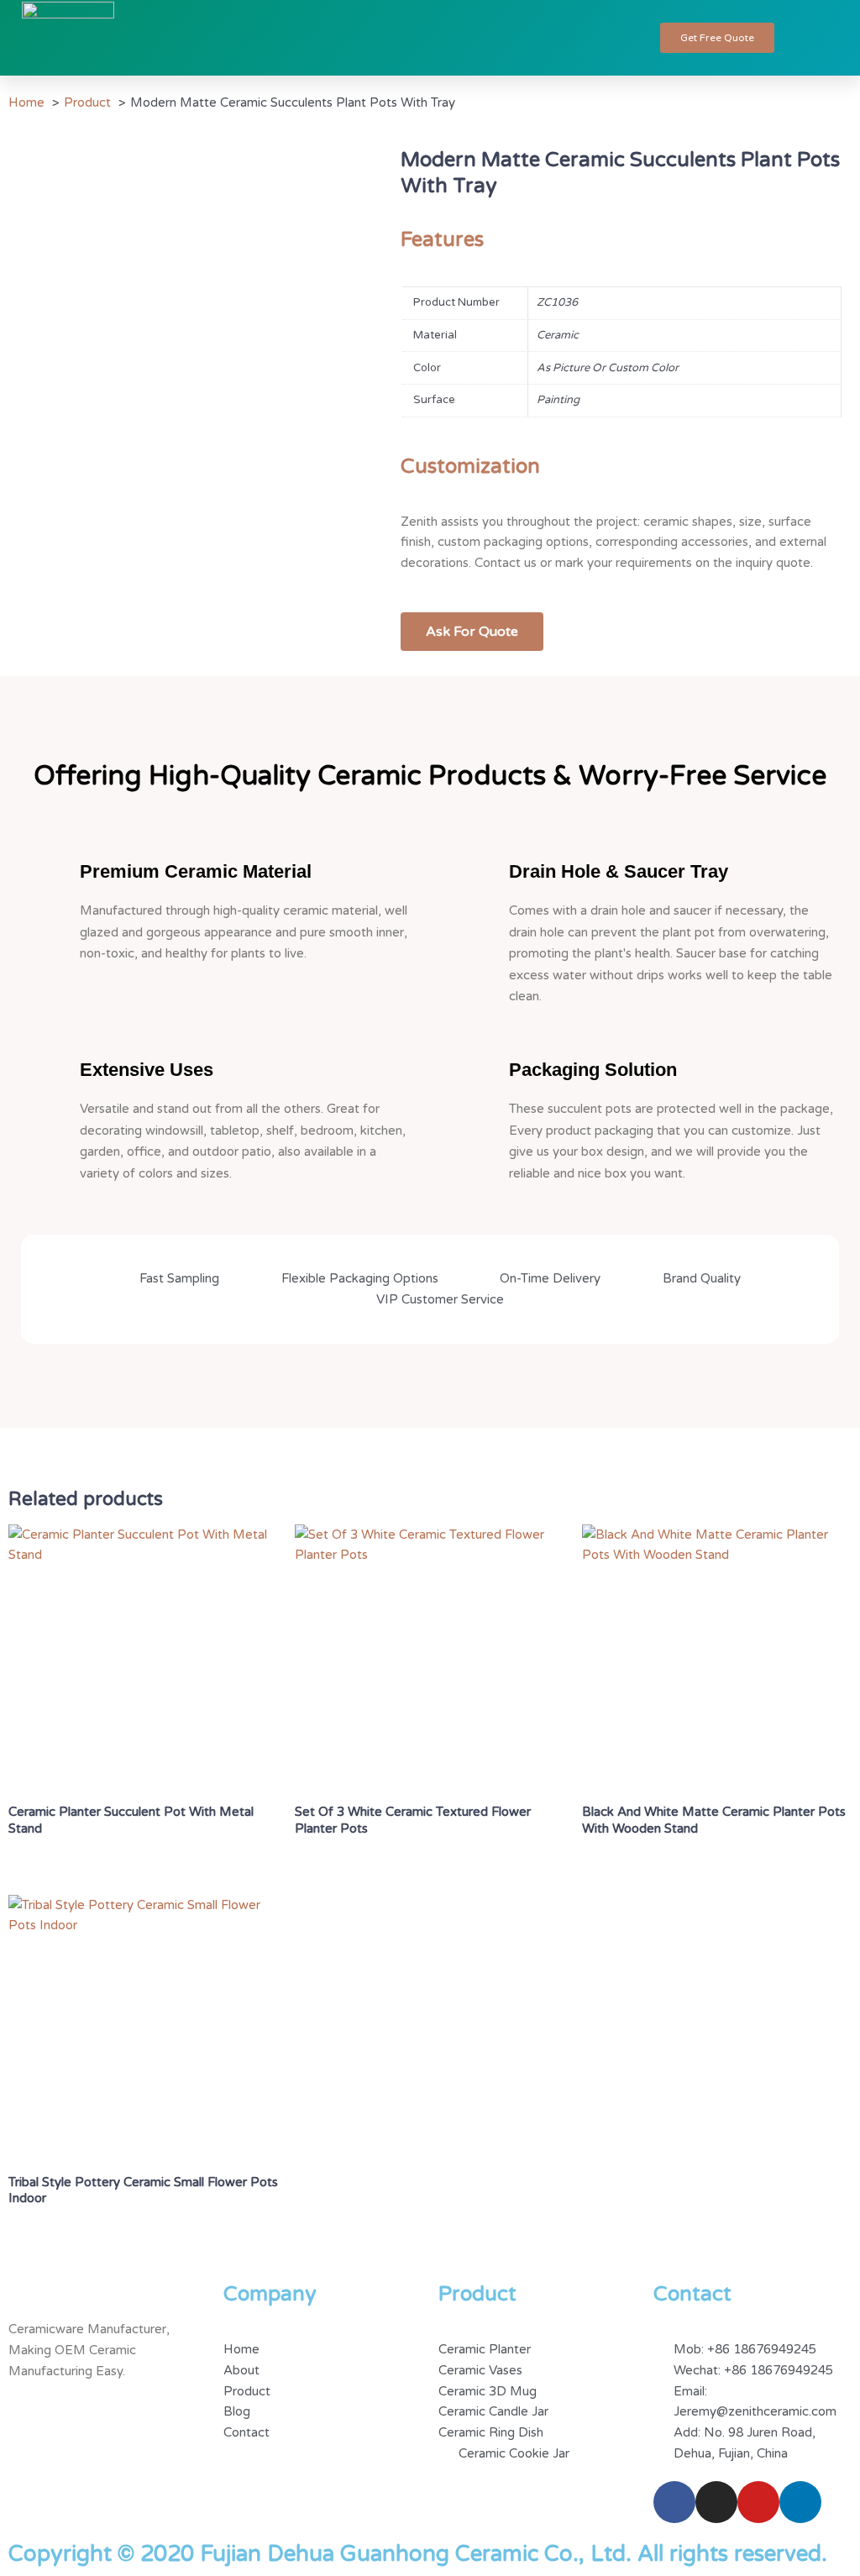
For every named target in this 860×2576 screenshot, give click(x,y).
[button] (616, 38)
